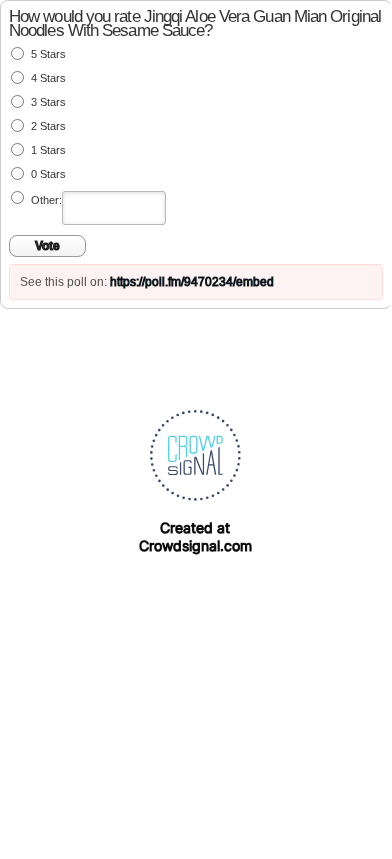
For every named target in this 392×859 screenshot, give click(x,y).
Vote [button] (47, 246)
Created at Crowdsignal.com (195, 536)
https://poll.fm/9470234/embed (192, 282)
